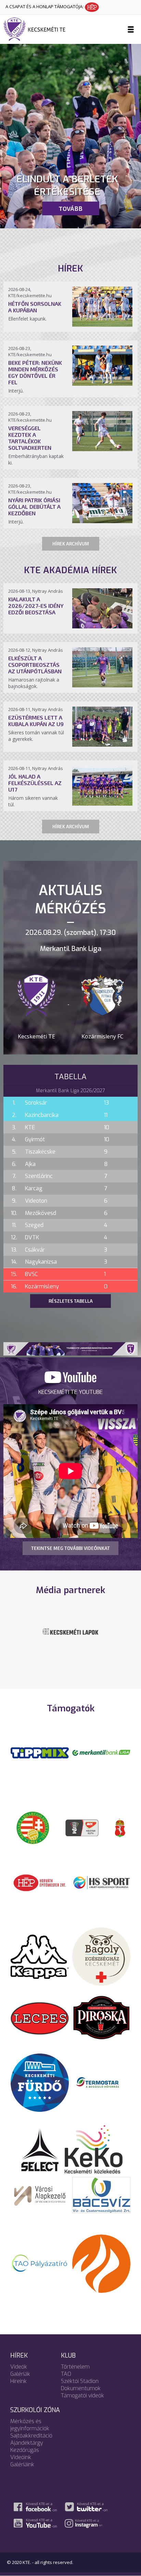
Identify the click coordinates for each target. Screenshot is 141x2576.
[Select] (40, 2149)
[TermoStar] (101, 2082)
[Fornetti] (101, 2263)
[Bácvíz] (101, 2194)
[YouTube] (70, 1381)
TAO (66, 2374)
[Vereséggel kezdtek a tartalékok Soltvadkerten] (102, 449)
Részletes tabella (71, 1301)
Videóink (21, 2457)
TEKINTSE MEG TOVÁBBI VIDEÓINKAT (70, 1548)
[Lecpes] (40, 2018)
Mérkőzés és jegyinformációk (30, 2425)
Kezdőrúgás (25, 2450)
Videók (19, 2367)
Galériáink (22, 2464)
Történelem (75, 2367)
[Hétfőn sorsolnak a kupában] (102, 325)
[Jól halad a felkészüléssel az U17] (102, 804)
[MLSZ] (33, 1827)
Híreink (18, 2381)
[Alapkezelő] (40, 2194)
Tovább (70, 208)
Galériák (20, 2374)
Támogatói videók (82, 2396)
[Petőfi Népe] (70, 1636)
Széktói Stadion (80, 2381)
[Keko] (94, 2149)
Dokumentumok (81, 2388)
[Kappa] (40, 1956)
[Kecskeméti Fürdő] (40, 2082)
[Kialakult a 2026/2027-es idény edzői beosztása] (102, 626)
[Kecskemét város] (120, 1827)
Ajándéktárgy (27, 2443)
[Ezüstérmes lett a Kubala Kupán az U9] (102, 745)
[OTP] (101, 1752)
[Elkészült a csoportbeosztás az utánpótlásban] (102, 685)
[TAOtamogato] (40, 2263)
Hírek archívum (71, 544)
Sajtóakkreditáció (31, 2436)
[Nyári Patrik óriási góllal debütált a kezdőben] (102, 521)
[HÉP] (40, 1882)
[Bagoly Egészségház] (101, 1956)
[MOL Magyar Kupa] (82, 1827)
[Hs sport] (101, 1882)
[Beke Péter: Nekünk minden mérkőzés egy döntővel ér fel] (102, 384)
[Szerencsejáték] (40, 1752)
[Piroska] (101, 2018)
